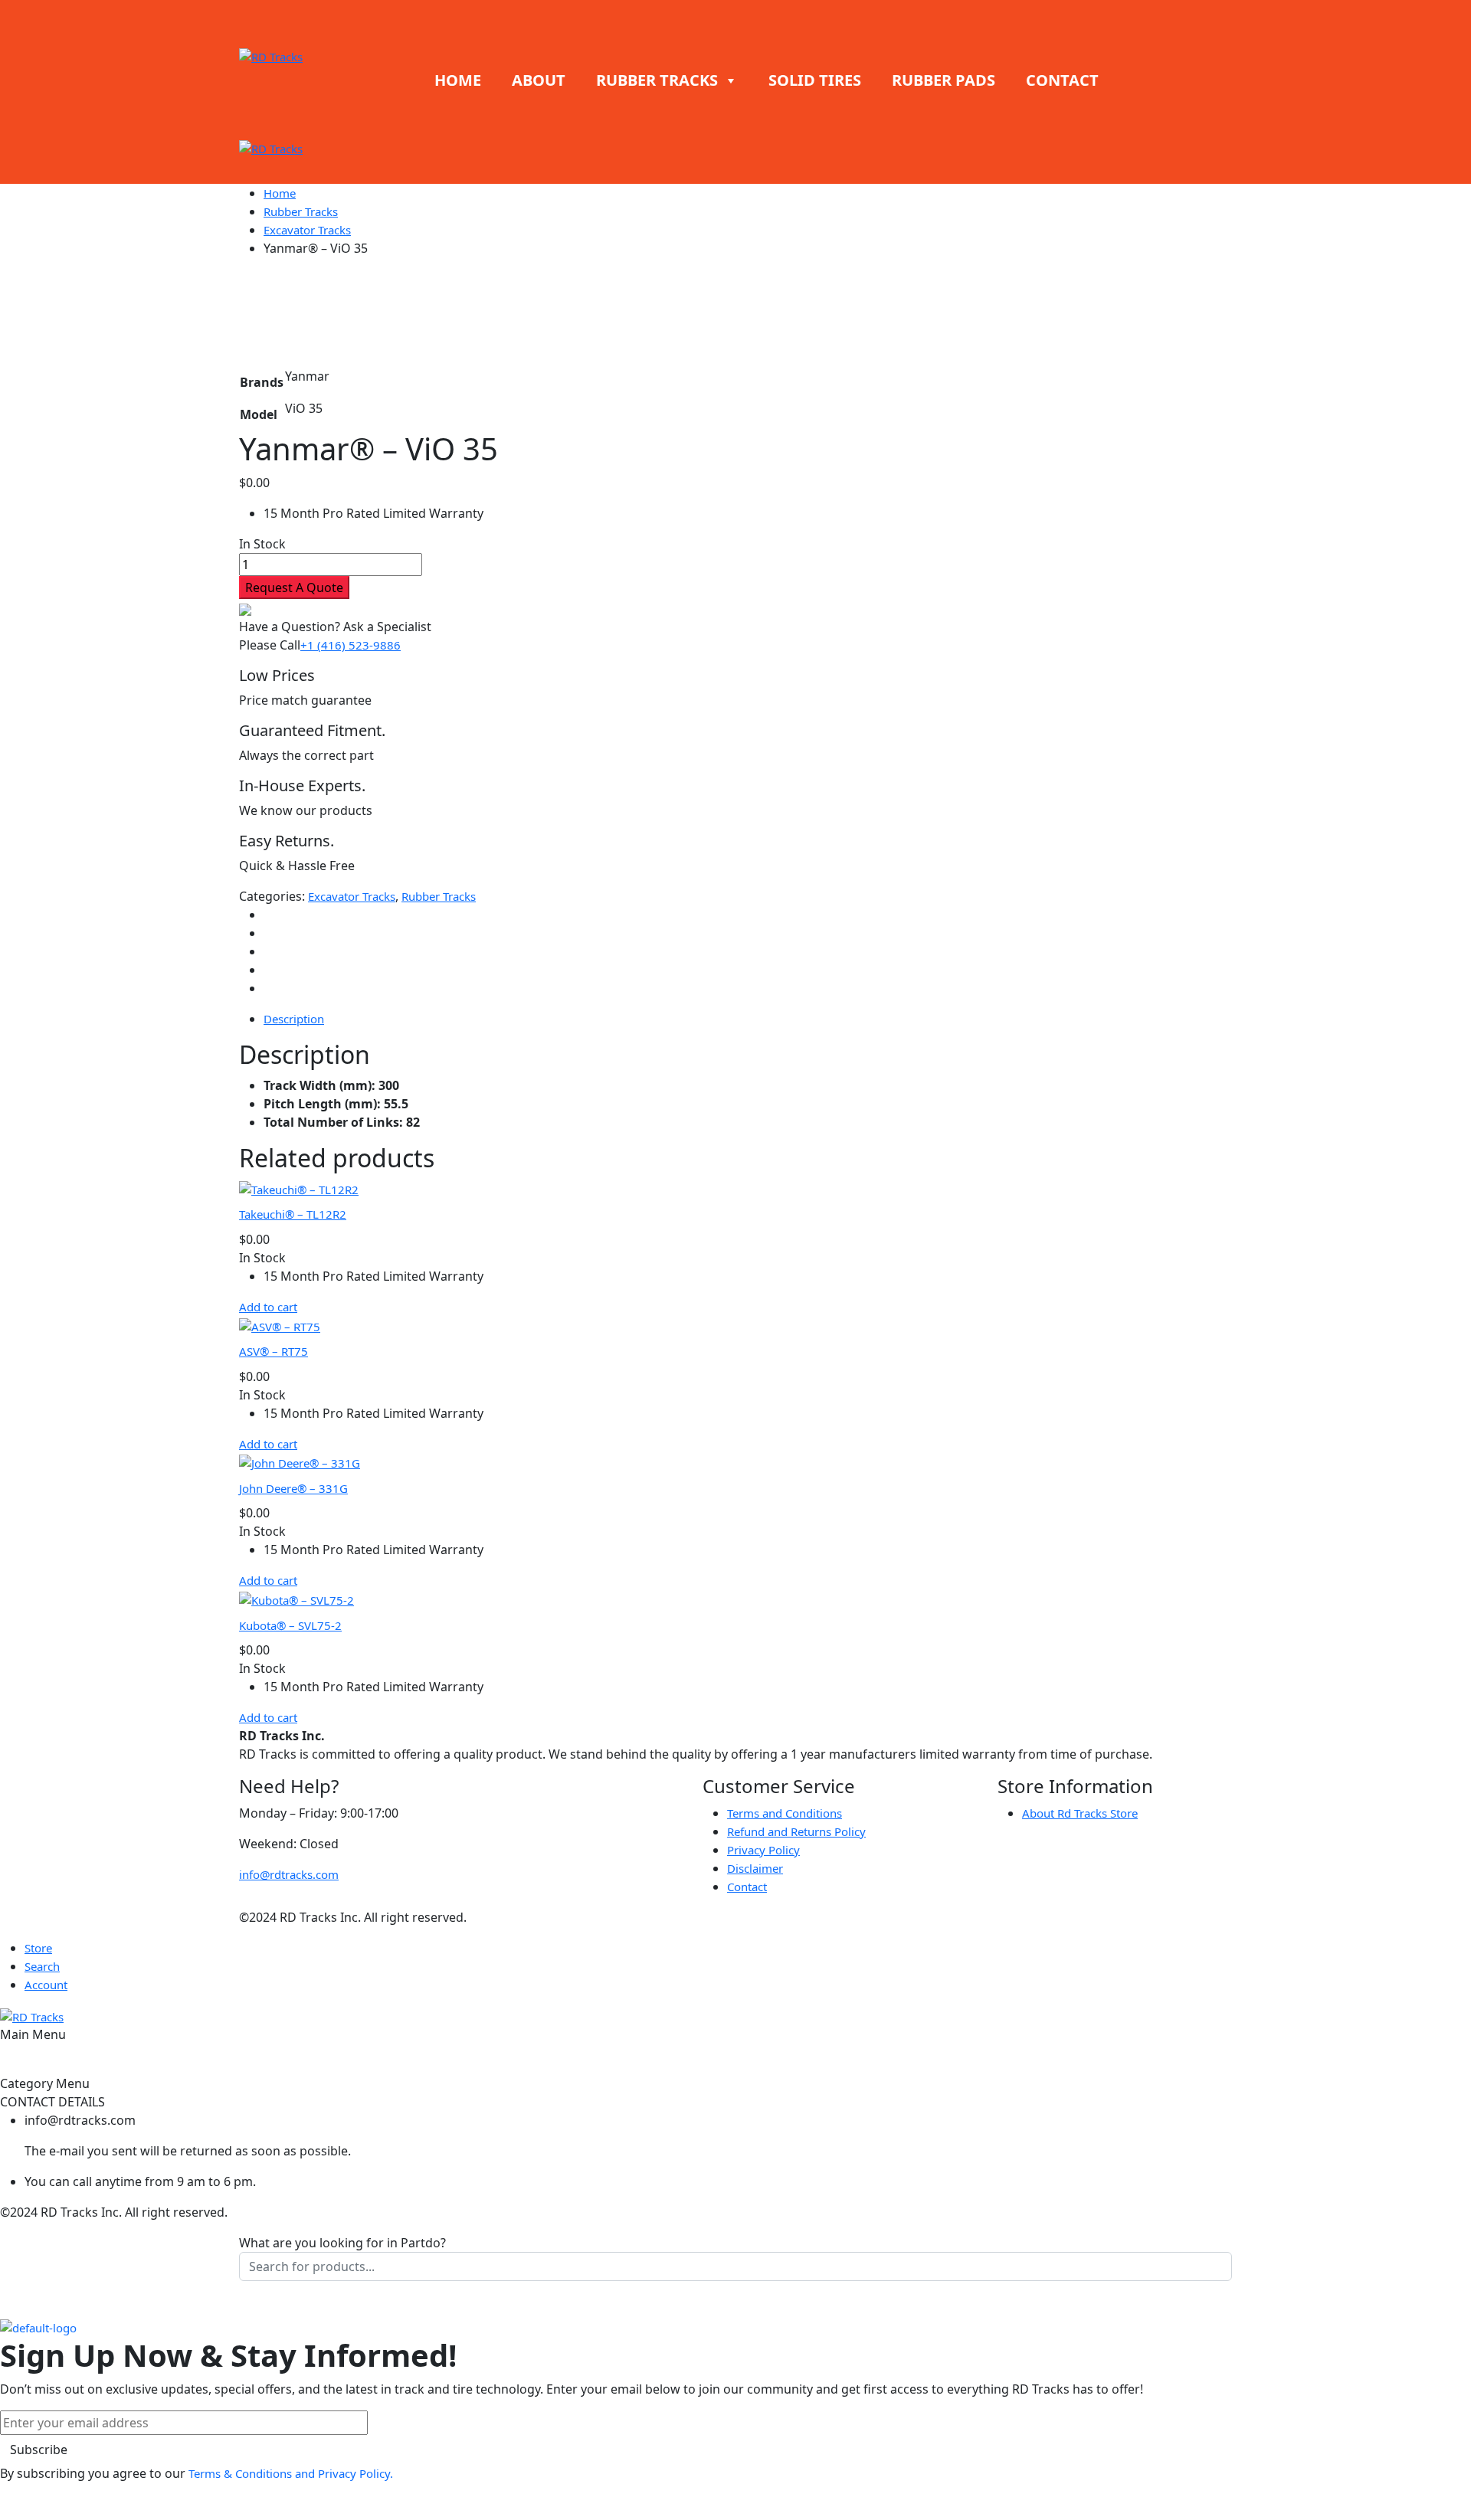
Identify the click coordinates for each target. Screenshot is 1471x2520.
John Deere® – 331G (293, 1488)
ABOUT (539, 80)
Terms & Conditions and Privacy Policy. (291, 2473)
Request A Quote (294, 587)
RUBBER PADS (944, 80)
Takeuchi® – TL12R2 (293, 1214)
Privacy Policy (763, 1850)
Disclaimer (755, 1868)
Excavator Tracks (307, 230)
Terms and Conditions (785, 1813)
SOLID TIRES (815, 80)
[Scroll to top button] (1437, 2486)
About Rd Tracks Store (1080, 1813)
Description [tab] (294, 1019)
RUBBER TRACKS (657, 80)
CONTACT (1062, 80)
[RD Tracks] (271, 55)
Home (280, 193)
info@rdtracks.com (289, 1874)
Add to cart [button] (268, 1307)
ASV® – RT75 (274, 1351)
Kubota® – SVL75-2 (290, 1625)
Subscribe (39, 2450)
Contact (747, 1887)
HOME (458, 80)
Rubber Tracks (301, 211)
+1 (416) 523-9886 (351, 645)
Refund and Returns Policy (796, 1831)
